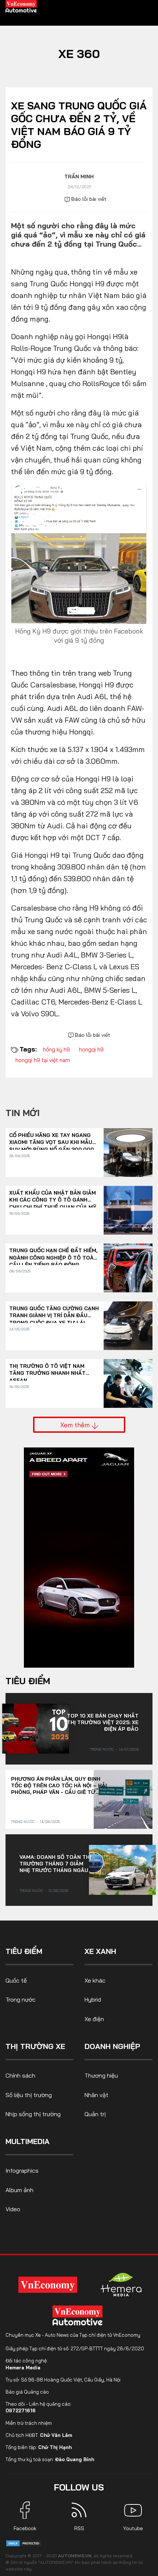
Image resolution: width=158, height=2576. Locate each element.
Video (13, 2209)
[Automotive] (79, 2315)
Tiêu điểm (28, 1681)
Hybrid (93, 1999)
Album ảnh (19, 2190)
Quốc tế (16, 1980)
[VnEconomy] (48, 2284)
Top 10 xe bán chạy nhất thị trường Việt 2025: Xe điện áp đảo (103, 1722)
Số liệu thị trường (29, 2095)
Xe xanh (100, 1951)
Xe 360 (79, 54)
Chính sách (20, 2075)
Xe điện (94, 2019)
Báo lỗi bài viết (88, 199)
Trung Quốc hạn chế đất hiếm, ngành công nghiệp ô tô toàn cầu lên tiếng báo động (53, 1254)
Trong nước (102, 1749)
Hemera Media (23, 2368)
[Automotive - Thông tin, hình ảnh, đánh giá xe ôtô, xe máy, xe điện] (21, 6)
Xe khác (95, 1980)
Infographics (22, 2170)
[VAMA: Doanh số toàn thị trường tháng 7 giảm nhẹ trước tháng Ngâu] (122, 1870)
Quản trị (95, 2114)
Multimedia (28, 2141)
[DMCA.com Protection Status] (24, 2543)
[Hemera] (121, 2285)
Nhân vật (96, 2095)
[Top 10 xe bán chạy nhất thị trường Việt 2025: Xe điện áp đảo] (36, 1729)
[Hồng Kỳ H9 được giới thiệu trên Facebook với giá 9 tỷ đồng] (79, 553)
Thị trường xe (35, 2046)
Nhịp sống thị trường (33, 2114)
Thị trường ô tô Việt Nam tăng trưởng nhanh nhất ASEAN (47, 1370)
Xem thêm (76, 1425)
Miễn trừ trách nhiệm (29, 2423)
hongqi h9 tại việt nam (43, 1060)
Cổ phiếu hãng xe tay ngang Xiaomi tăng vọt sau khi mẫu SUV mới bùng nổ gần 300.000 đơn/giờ (52, 1139)
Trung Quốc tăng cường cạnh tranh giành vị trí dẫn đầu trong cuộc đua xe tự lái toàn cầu (54, 1312)
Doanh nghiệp (112, 2046)
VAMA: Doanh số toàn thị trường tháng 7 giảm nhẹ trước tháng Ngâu (55, 1864)
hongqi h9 (91, 1049)
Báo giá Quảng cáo (27, 2392)
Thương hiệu (101, 2075)
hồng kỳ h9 (56, 1049)
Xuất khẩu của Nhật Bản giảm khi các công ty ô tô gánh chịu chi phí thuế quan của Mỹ (53, 1197)
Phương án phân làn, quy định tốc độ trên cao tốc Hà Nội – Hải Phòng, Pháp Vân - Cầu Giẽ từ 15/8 (59, 1785)
